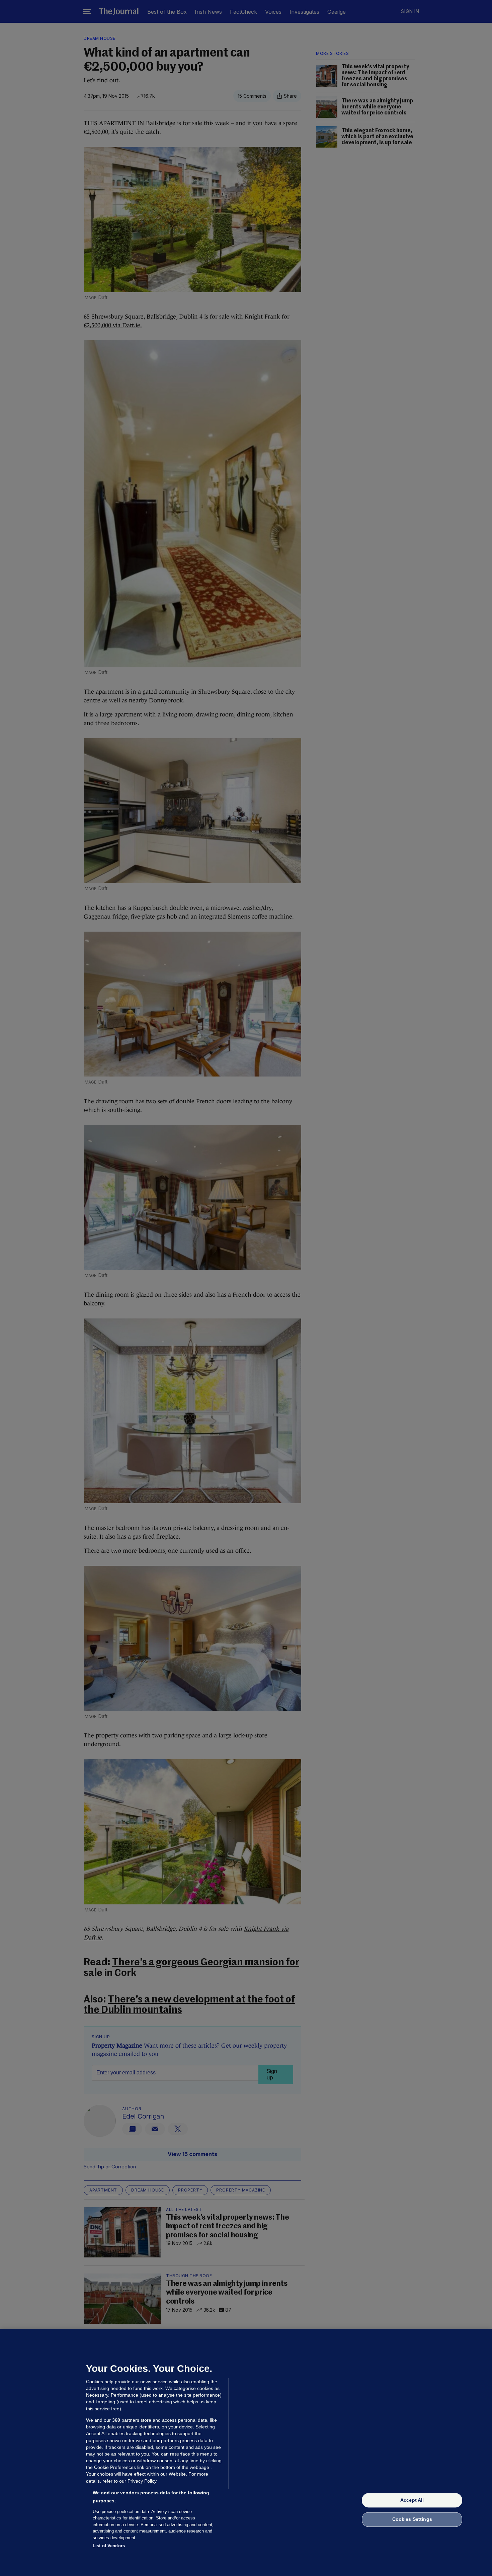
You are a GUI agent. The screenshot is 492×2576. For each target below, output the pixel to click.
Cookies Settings (412, 2519)
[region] (246, 2453)
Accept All (412, 2500)
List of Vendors (109, 2546)
